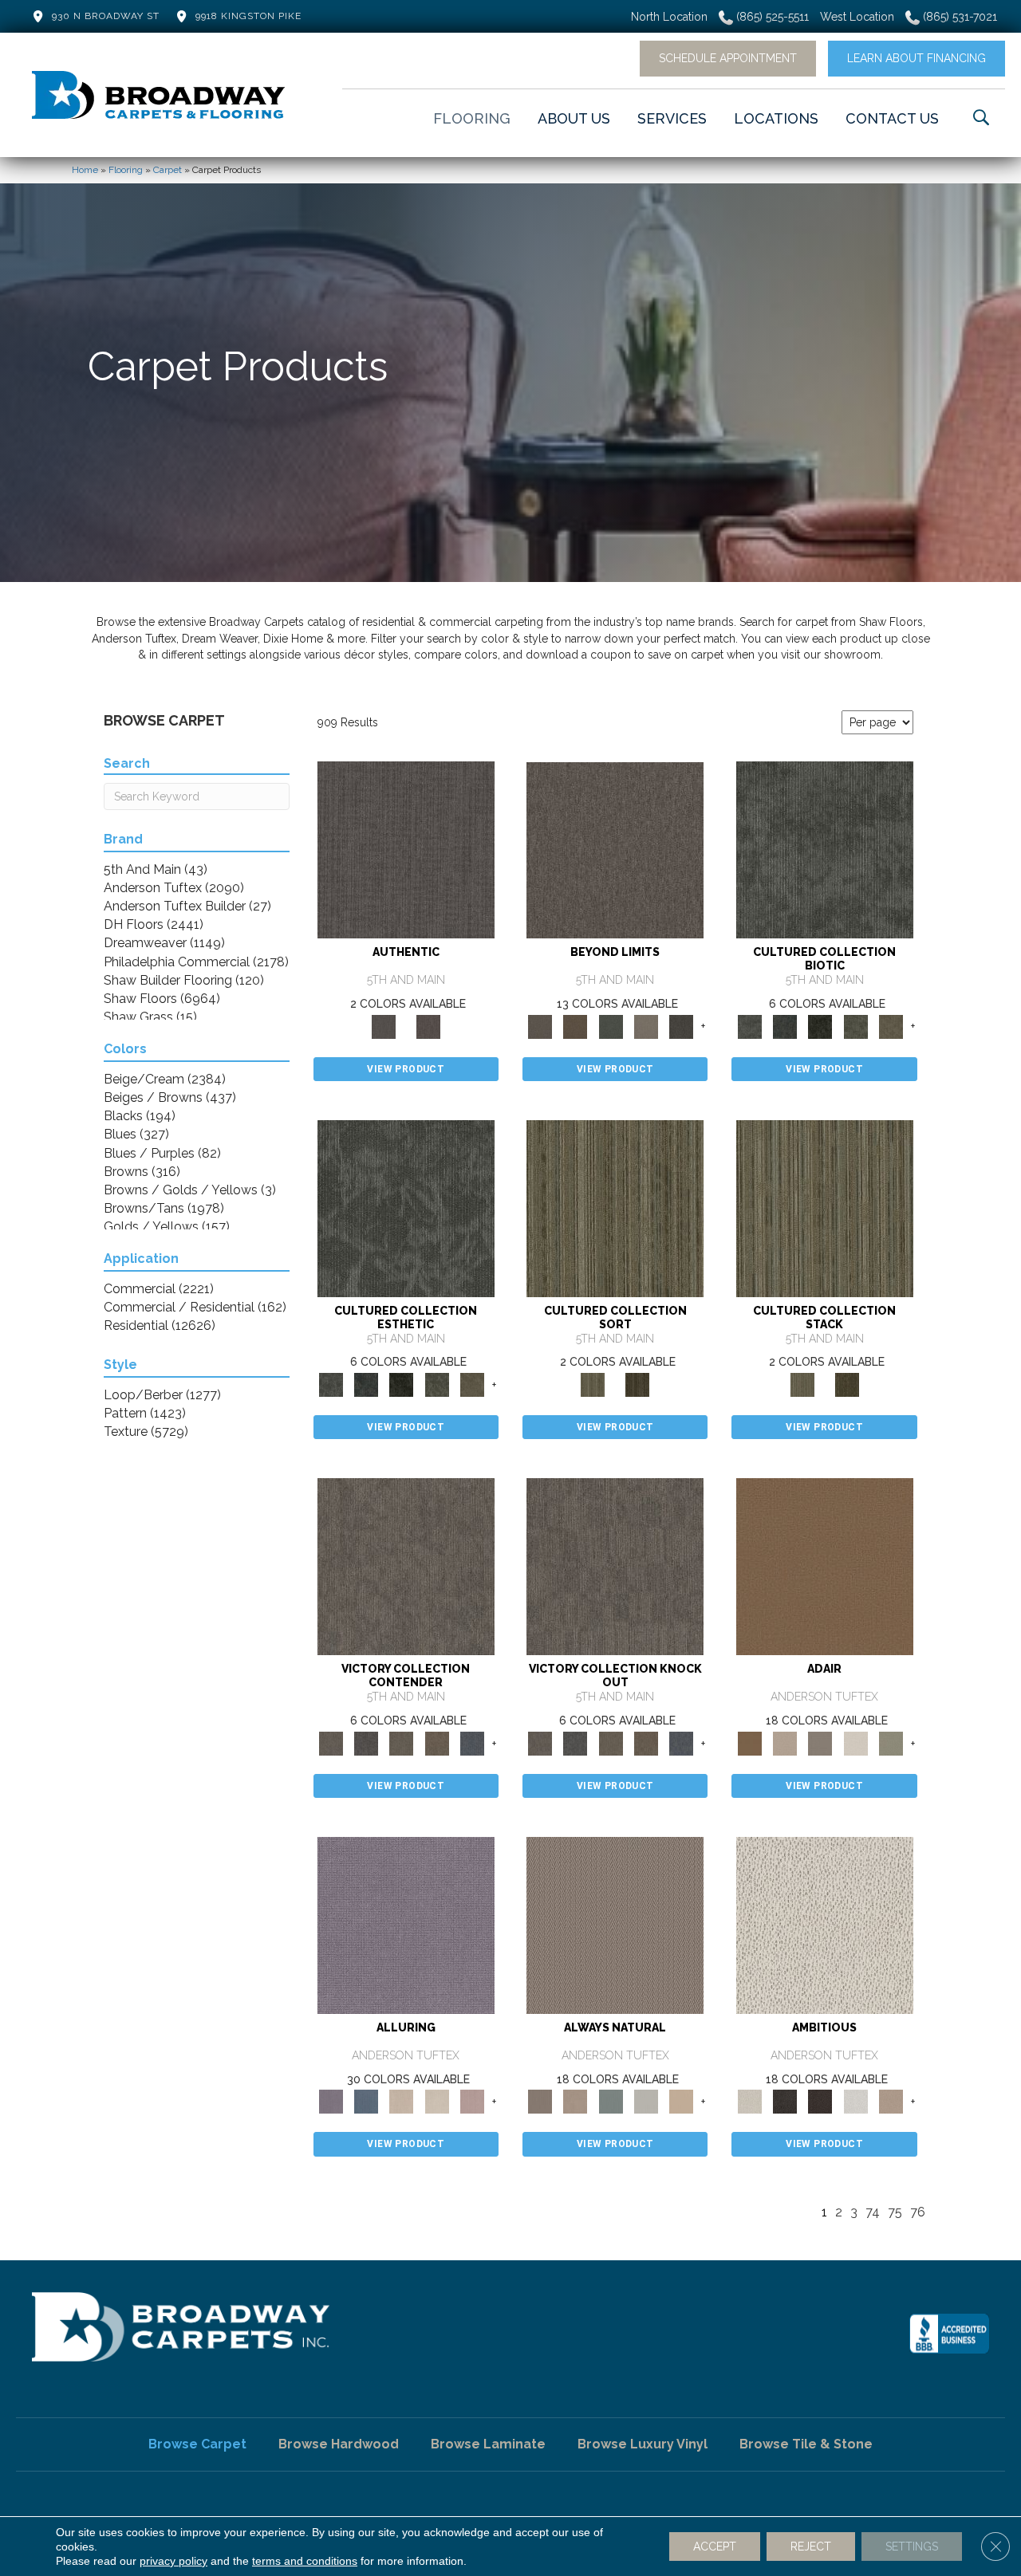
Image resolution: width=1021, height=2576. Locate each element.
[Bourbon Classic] (825, 1566)
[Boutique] (681, 2101)
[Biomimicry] (825, 849)
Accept (715, 2547)
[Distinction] (891, 1026)
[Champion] (366, 1742)
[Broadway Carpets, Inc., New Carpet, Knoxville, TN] (949, 2334)
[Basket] (575, 2101)
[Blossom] (472, 2101)
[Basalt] (401, 2101)
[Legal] (406, 849)
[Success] (472, 1742)
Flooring (126, 170)
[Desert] (615, 849)
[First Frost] (855, 2101)
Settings (912, 2547)
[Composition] (855, 1026)
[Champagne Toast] (785, 1742)
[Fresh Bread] (891, 2101)
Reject (811, 2547)
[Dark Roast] (820, 2101)
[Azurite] (366, 2101)
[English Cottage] (891, 1742)
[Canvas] (825, 1924)
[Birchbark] (436, 2101)
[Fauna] (575, 1026)
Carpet (168, 170)
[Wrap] (637, 1384)
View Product (406, 1069)
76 (918, 2212)
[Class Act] (820, 1742)
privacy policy (173, 2561)
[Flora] (611, 1026)
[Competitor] (401, 1742)
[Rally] (436, 1742)
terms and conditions (305, 2561)
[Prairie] (646, 1026)
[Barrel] (615, 1924)
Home (85, 170)
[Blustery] (646, 2101)
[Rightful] (428, 1026)
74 (873, 2212)
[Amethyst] (406, 1924)
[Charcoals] (785, 2101)
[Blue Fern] (611, 2101)
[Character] (785, 1026)
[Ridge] (681, 1026)
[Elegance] (855, 1742)
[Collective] (820, 1026)
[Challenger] (406, 1566)
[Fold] (615, 1207)
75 (895, 2212)
